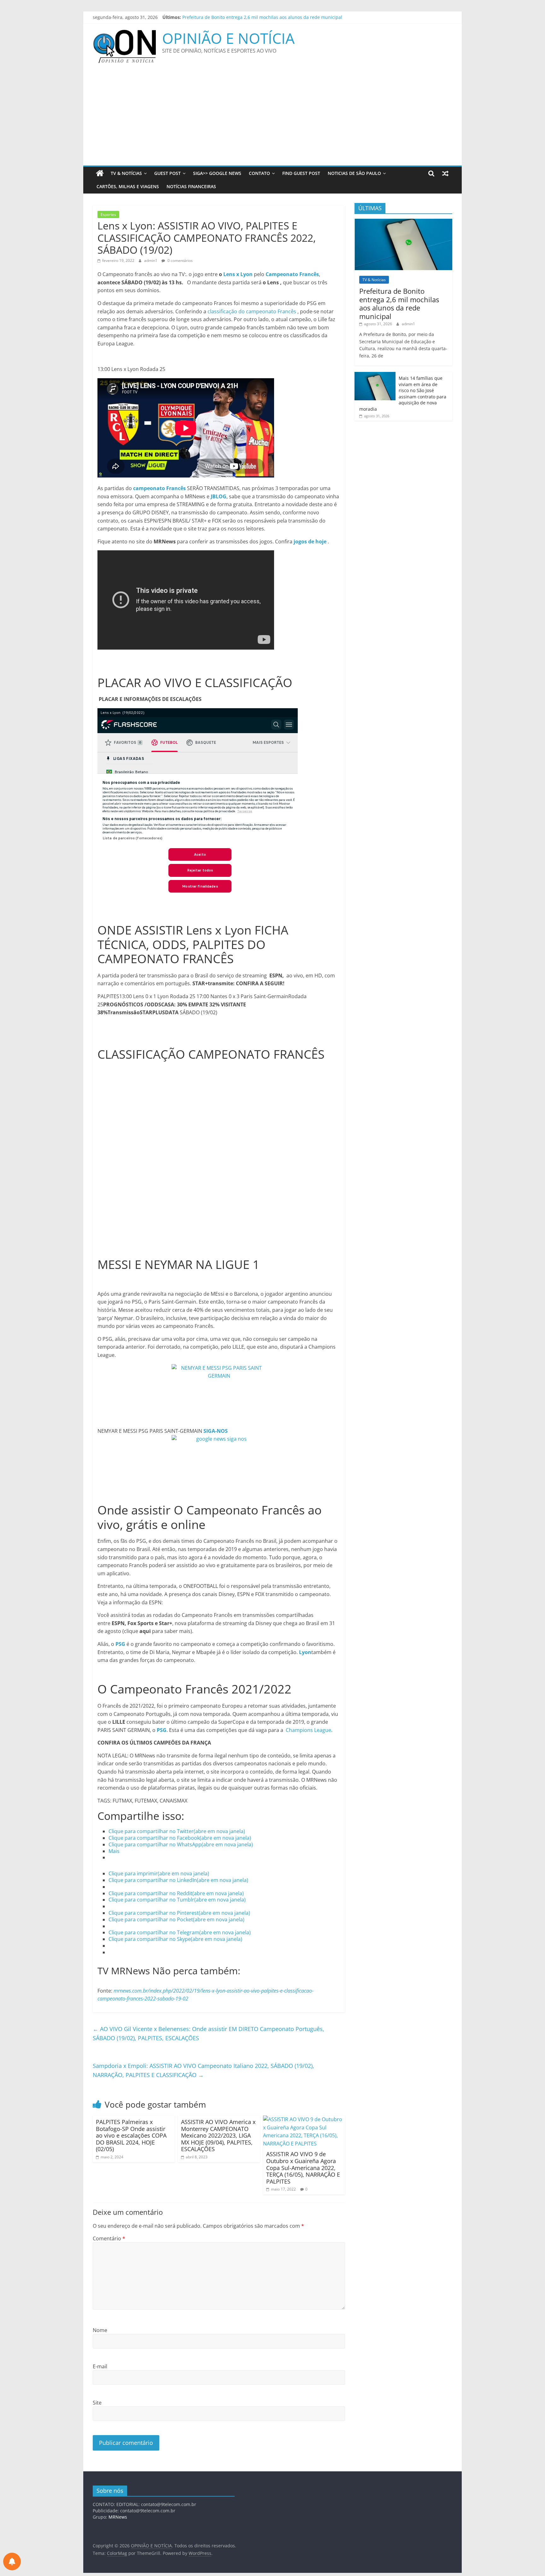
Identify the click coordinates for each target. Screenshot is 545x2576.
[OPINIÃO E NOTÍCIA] (100, 173)
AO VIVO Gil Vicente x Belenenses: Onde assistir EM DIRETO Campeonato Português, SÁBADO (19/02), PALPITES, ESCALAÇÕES (208, 2033)
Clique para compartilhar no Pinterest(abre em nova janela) (179, 1913)
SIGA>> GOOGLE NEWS (217, 173)
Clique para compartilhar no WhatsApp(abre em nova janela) (181, 1844)
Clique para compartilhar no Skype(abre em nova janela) (175, 1939)
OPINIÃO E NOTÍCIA (228, 38)
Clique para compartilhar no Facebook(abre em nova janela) (180, 1838)
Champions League (308, 1730)
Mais (114, 1851)
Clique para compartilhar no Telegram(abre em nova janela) (180, 1932)
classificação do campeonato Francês (252, 311)
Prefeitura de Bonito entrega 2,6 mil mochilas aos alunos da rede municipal (399, 303)
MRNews (118, 2517)
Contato (259, 173)
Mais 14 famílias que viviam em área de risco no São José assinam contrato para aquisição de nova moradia (403, 394)
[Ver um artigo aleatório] (445, 173)
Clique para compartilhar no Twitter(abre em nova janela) (177, 1831)
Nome (100, 2330)
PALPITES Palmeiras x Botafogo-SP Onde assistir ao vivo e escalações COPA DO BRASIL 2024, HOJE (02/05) (131, 2135)
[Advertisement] (272, 118)
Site (97, 2403)
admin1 (151, 260)
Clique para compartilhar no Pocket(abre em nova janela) (176, 1919)
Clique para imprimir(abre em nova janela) (159, 1873)
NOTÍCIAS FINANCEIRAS (191, 186)
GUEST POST (167, 173)
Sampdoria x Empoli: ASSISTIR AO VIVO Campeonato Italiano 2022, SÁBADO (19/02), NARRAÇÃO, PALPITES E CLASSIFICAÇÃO (203, 2070)
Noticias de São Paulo (354, 173)
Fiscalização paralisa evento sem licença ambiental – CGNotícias (250, 16)
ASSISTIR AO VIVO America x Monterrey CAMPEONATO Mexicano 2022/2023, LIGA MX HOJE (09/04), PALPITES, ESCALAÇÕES (218, 2135)
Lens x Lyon (239, 274)
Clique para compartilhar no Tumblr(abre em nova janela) (177, 1900)
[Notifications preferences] (12, 2562)
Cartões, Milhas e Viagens (128, 186)
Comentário (109, 2238)
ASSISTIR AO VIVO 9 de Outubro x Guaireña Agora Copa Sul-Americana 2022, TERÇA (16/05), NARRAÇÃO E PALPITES (303, 2168)
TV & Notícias (126, 173)
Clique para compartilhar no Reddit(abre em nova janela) (176, 1893)
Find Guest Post (301, 173)
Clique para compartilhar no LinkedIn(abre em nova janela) (178, 1880)
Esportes (108, 214)
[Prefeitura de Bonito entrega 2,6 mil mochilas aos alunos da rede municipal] (403, 222)
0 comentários (180, 260)
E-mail (100, 2366)
